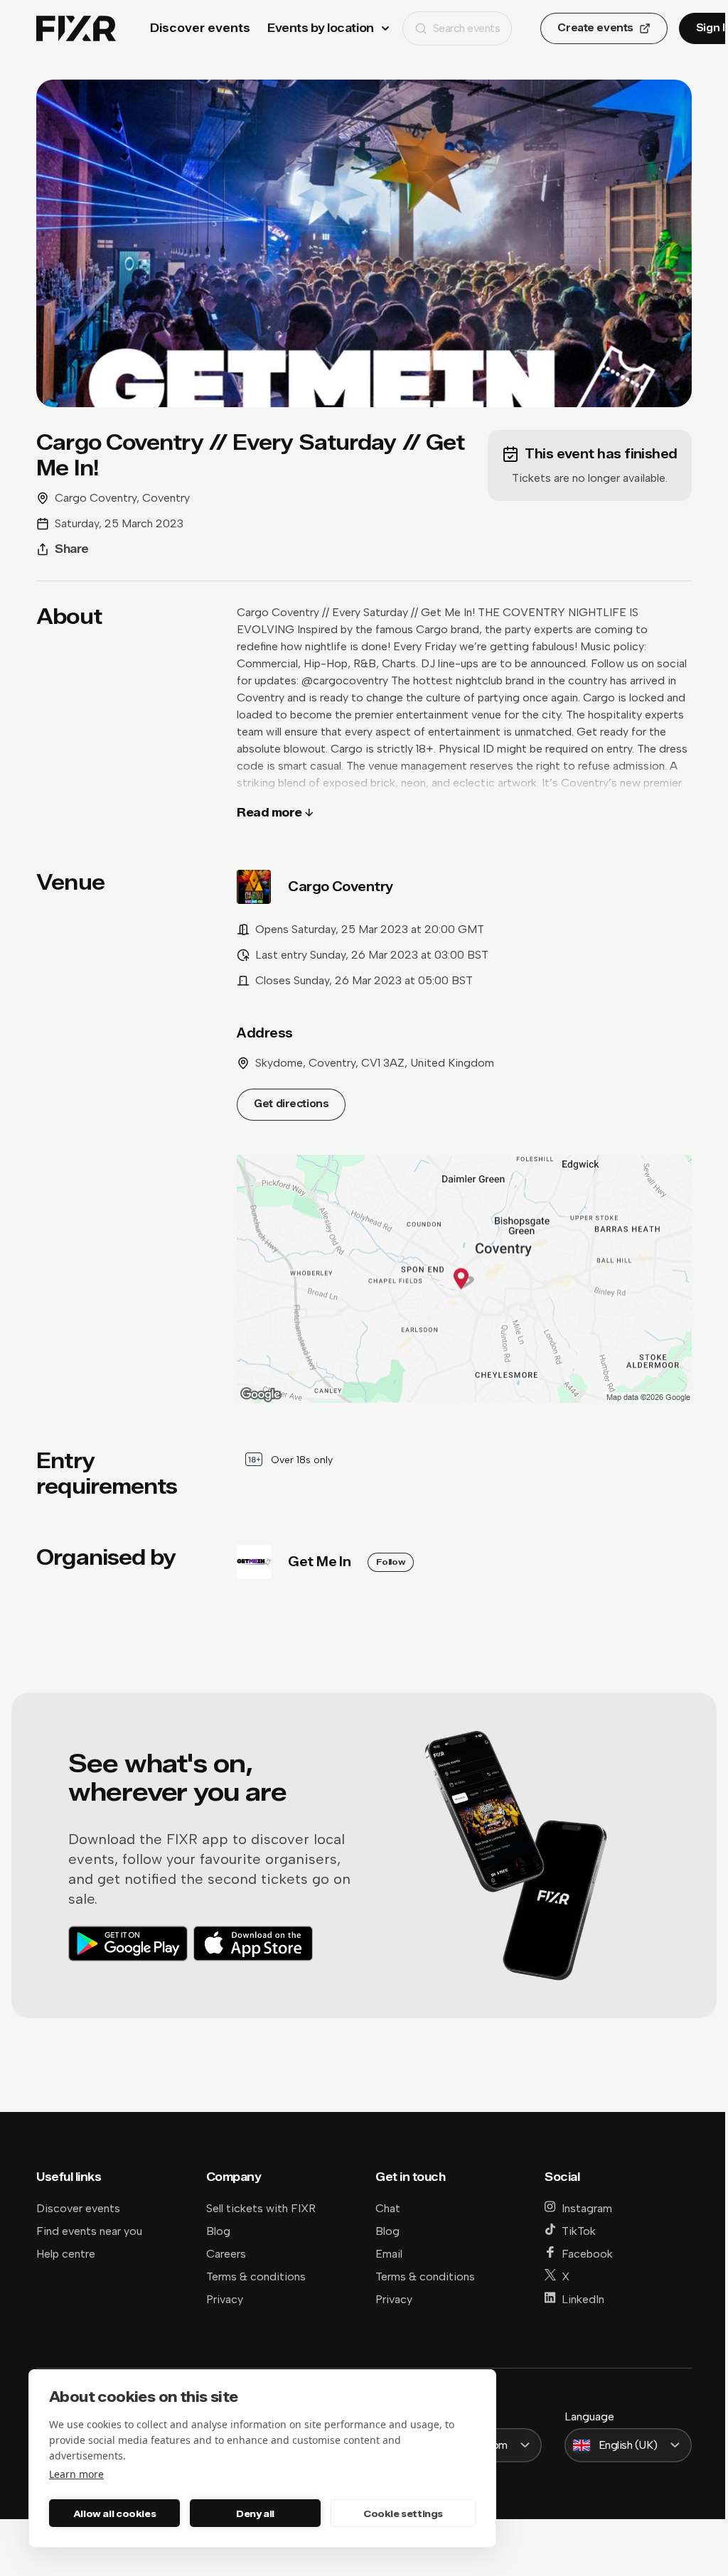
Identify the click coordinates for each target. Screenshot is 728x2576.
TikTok (579, 2231)
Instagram (587, 2208)
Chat (388, 2208)
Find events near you (89, 2231)
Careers (226, 2254)
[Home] (76, 29)
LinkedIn (583, 2299)
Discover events (200, 28)
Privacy (225, 2299)
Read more (269, 813)
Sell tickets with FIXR (261, 2208)
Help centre (66, 2254)
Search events (467, 28)
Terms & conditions (256, 2276)
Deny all (255, 2513)
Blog (218, 2231)
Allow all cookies (114, 2513)
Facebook (587, 2254)
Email (389, 2254)
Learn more (76, 2474)
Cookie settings (403, 2513)
